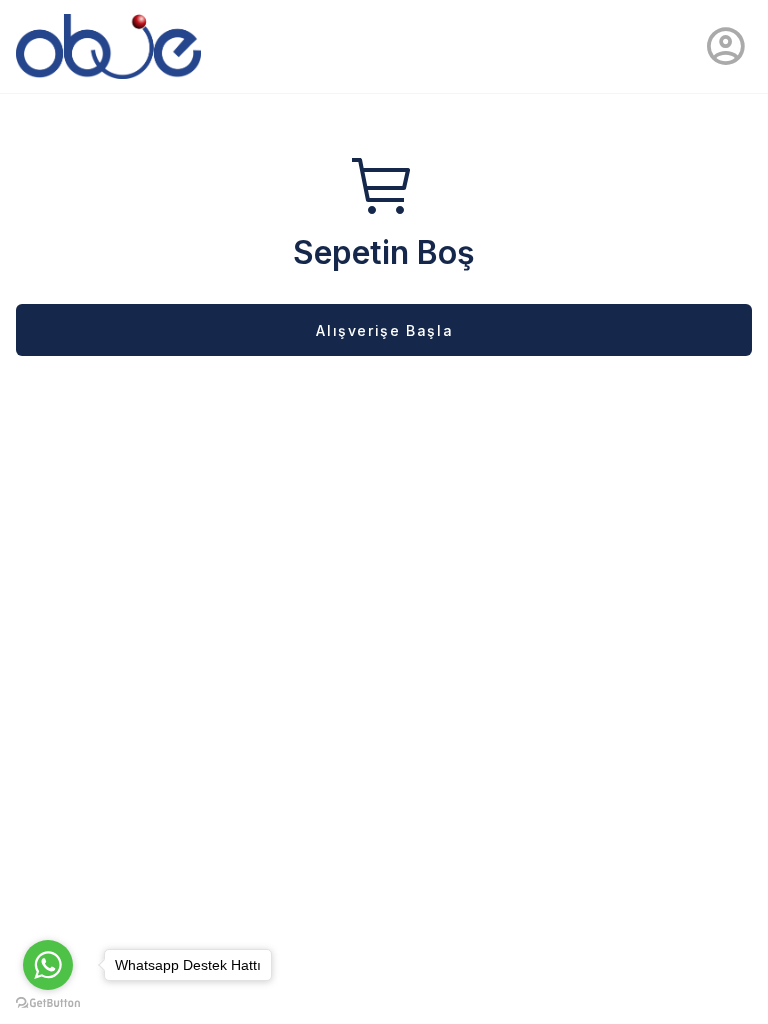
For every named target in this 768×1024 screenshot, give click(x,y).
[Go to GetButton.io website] (48, 1003)
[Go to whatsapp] (48, 965)
